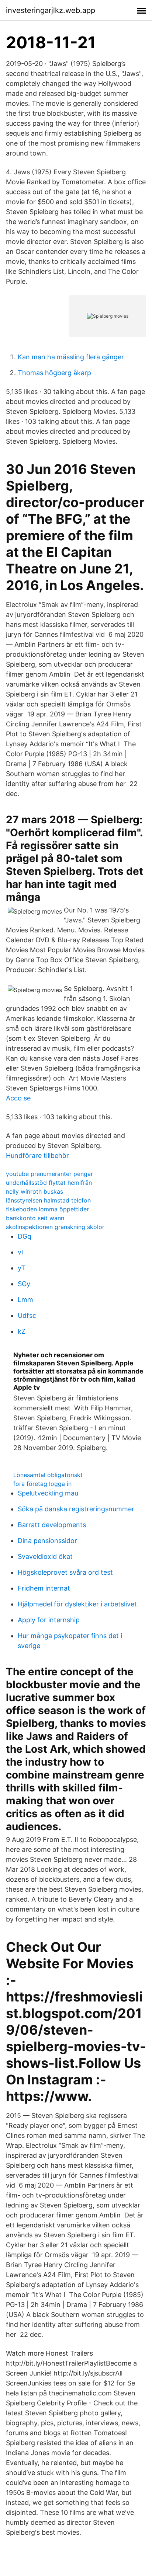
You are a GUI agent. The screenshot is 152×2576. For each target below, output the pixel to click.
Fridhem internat (44, 1588)
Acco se (18, 1098)
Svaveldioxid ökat (45, 1556)
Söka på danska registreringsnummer (76, 1509)
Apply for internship (49, 1620)
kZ (22, 1331)
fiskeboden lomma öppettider (47, 1209)
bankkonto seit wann (35, 1218)
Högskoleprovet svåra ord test (65, 1572)
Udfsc (27, 1315)
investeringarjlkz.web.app (51, 10)
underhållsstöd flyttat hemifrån (49, 1183)
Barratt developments (52, 1525)
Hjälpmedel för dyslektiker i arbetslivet (77, 1604)
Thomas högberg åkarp (54, 373)
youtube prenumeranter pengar (49, 1174)
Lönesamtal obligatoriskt (48, 1475)
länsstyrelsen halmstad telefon (48, 1200)
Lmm (25, 1300)
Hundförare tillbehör (37, 1156)
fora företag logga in (42, 1484)
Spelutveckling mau (48, 1493)
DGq (25, 1236)
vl (20, 1252)
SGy (24, 1284)
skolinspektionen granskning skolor (55, 1227)
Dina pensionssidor (47, 1541)
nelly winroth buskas (34, 1191)
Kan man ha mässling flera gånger (71, 357)
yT (22, 1268)
